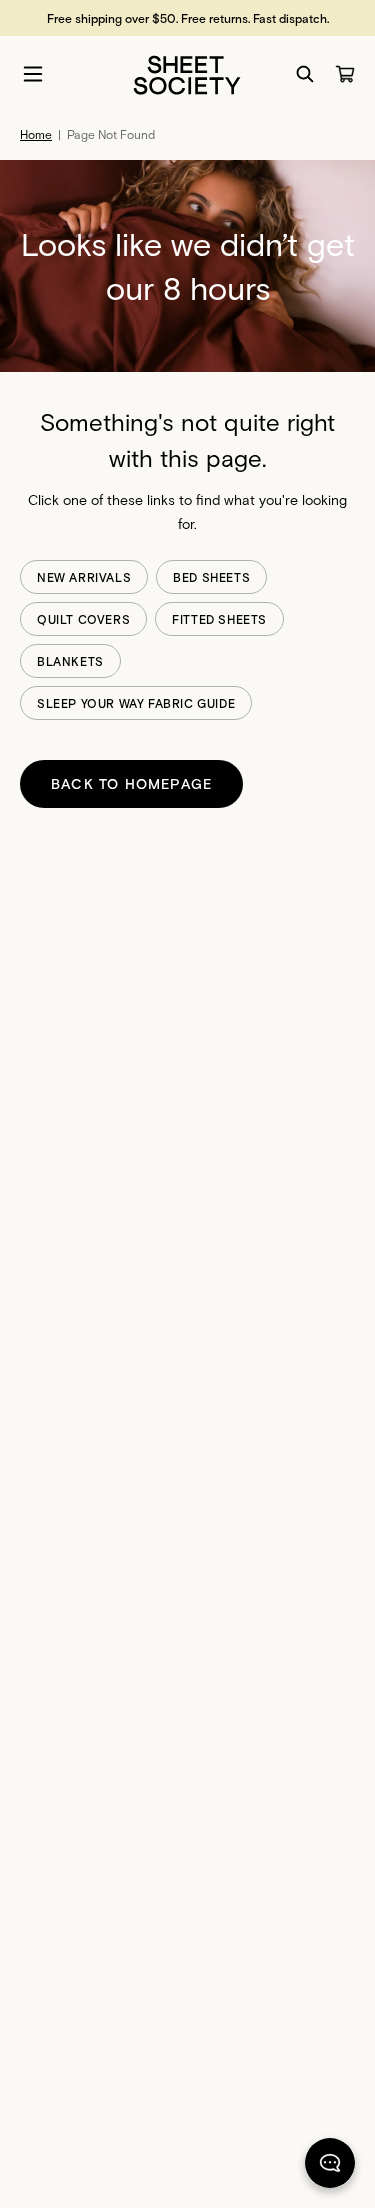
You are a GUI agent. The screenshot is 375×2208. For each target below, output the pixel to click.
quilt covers (83, 619)
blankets (70, 661)
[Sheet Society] (187, 73)
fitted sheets (219, 619)
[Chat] (330, 2167)
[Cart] (345, 74)
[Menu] (33, 74)
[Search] (305, 74)
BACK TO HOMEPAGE (131, 783)
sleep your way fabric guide (136, 703)
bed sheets (211, 577)
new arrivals (84, 577)
